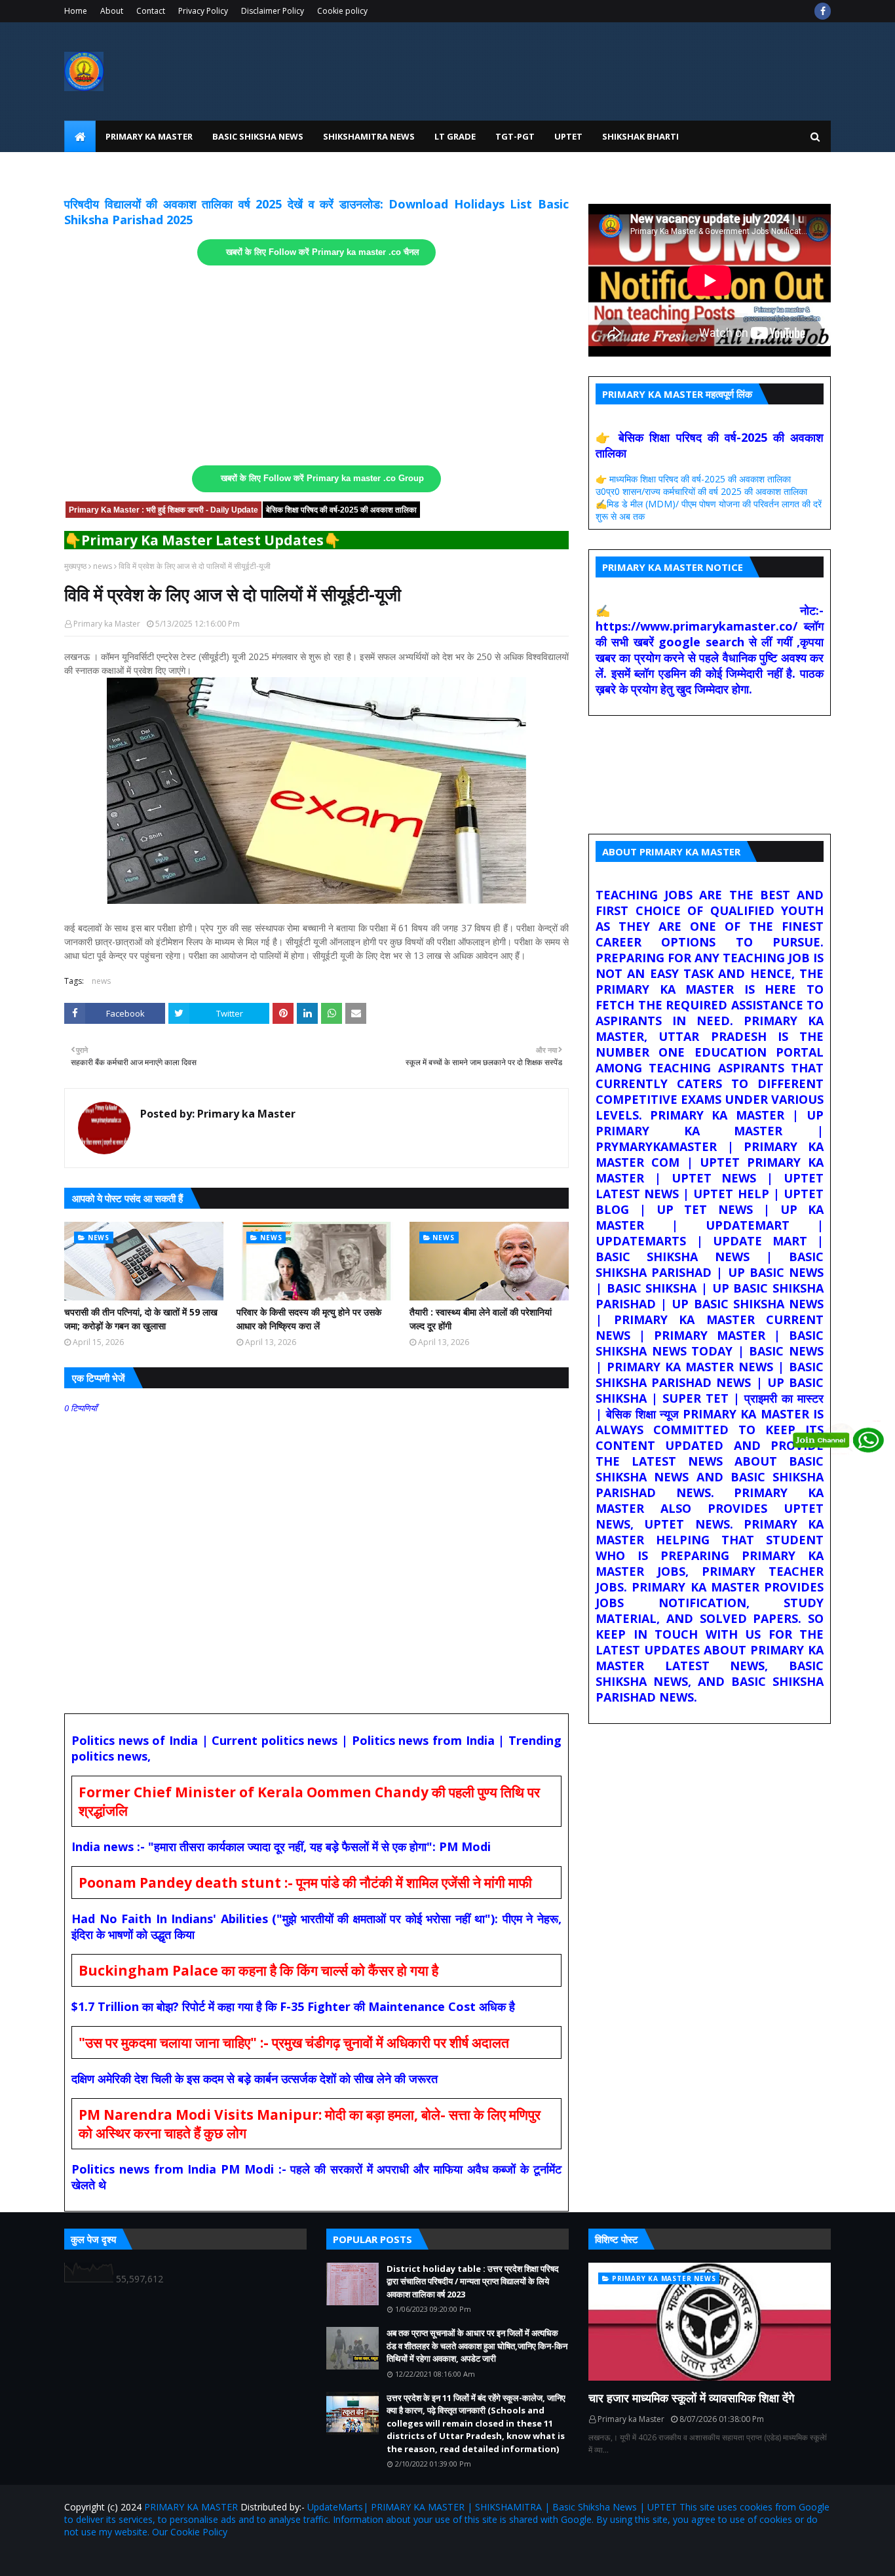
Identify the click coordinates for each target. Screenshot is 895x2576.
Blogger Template (218, 2558)
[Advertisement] (316, 366)
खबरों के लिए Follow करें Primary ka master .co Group (322, 478)
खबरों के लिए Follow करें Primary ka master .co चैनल (323, 252)
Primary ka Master (107, 624)
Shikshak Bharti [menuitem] (640, 136)
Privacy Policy (203, 11)
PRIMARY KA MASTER (191, 2507)
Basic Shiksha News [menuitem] (258, 136)
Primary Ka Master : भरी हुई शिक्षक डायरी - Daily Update (163, 510)
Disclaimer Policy (273, 11)
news (103, 566)
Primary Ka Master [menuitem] (149, 136)
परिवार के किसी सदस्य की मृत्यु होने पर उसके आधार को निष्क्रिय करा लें (309, 1319)
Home (76, 11)
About (112, 11)
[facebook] (823, 11)
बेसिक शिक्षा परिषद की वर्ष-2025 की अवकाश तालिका (341, 510)
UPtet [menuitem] (568, 136)
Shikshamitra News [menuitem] (369, 136)
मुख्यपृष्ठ (75, 566)
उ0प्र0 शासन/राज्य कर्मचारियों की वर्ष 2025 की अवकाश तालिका (701, 491)
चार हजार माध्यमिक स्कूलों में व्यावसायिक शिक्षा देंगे (691, 2398)
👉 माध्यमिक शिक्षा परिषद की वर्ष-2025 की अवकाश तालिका (693, 479)
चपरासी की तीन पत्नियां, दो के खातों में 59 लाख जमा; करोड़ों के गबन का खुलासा (141, 1319)
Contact (151, 11)
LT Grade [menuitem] (455, 136)
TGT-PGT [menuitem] (515, 136)
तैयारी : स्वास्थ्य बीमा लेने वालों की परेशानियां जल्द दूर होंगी (481, 1319)
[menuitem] (80, 136)
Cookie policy (342, 11)
